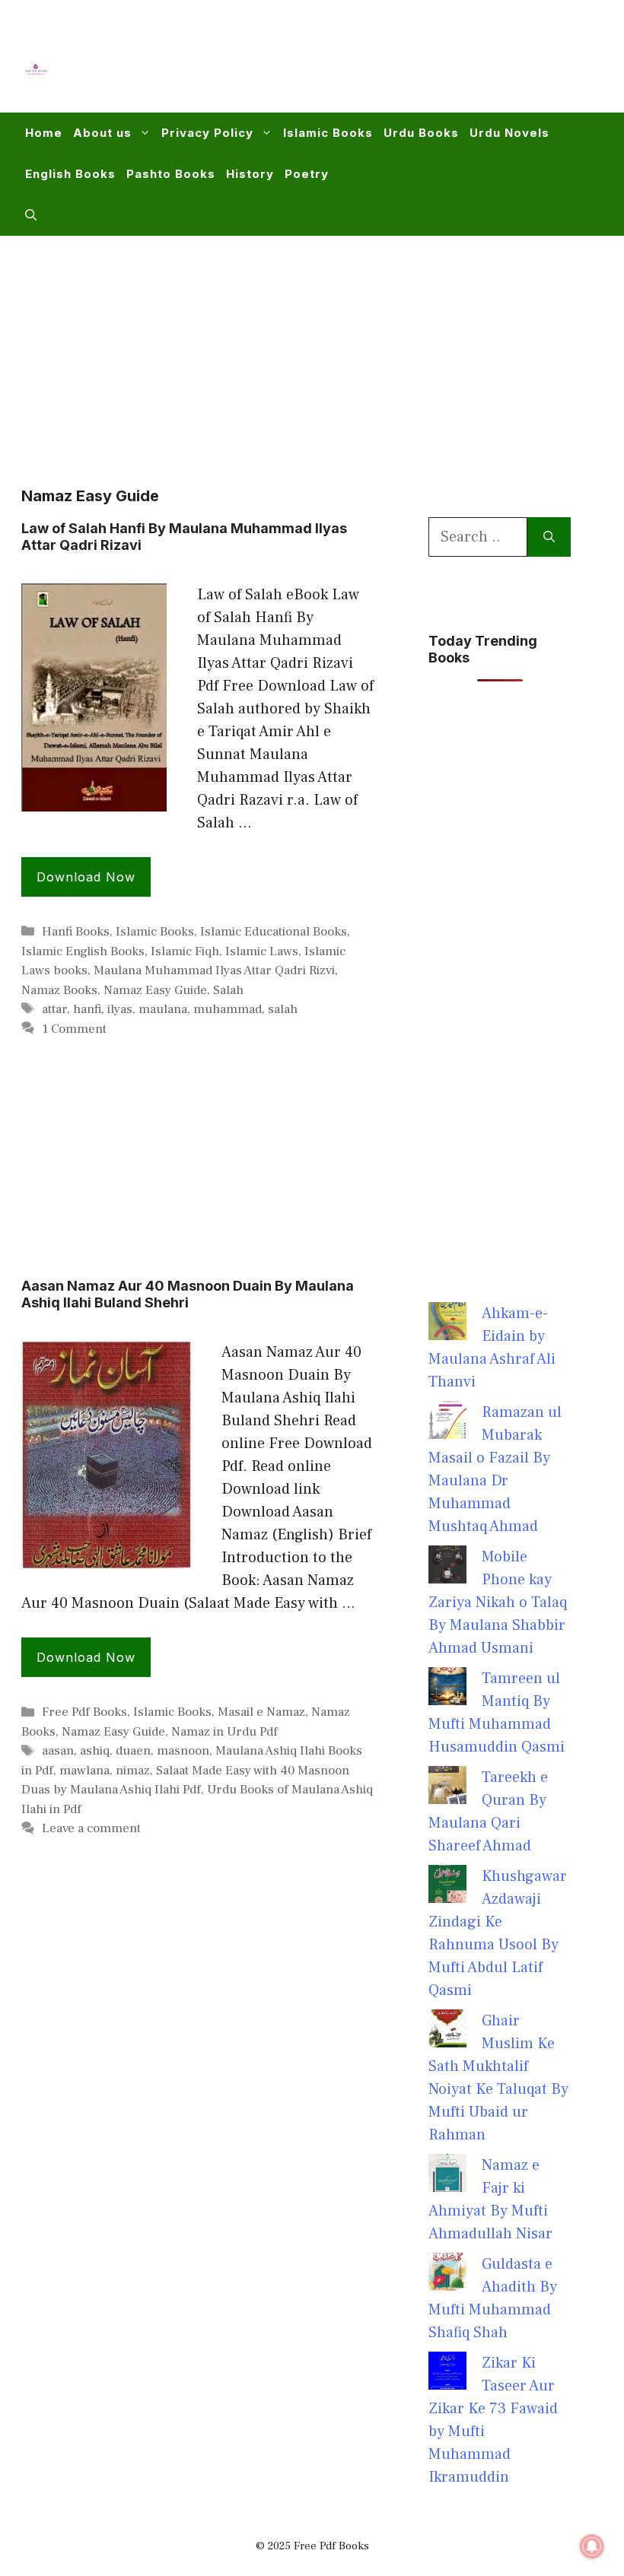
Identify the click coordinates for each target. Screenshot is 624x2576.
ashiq (95, 1751)
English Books (70, 174)
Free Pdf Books (84, 1712)
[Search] (549, 537)
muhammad (228, 1009)
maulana (163, 1009)
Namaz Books (59, 990)
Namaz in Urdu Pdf (224, 1732)
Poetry (307, 174)
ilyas (120, 1009)
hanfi (87, 1009)
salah (283, 1009)
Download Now (86, 877)
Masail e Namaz (261, 1712)
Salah (228, 990)
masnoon (183, 1751)
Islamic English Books (83, 951)
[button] (31, 215)
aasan (58, 1751)
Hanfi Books (76, 932)
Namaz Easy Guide (155, 990)
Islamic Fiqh (185, 951)
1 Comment (74, 1029)
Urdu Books (421, 133)
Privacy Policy (207, 133)
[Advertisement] (324, 65)
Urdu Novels (509, 133)
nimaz (133, 1771)
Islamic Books (328, 133)
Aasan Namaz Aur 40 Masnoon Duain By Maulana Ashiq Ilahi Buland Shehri (188, 1294)
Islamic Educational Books (274, 932)
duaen (133, 1751)
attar (54, 1009)
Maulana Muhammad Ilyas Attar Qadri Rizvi (214, 970)
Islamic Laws (262, 951)
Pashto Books (171, 174)
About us (102, 133)
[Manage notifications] (592, 2546)
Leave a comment (91, 1828)
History (250, 174)
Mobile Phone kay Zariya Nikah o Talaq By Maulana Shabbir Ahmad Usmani (498, 1602)
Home (44, 133)
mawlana (84, 1771)
